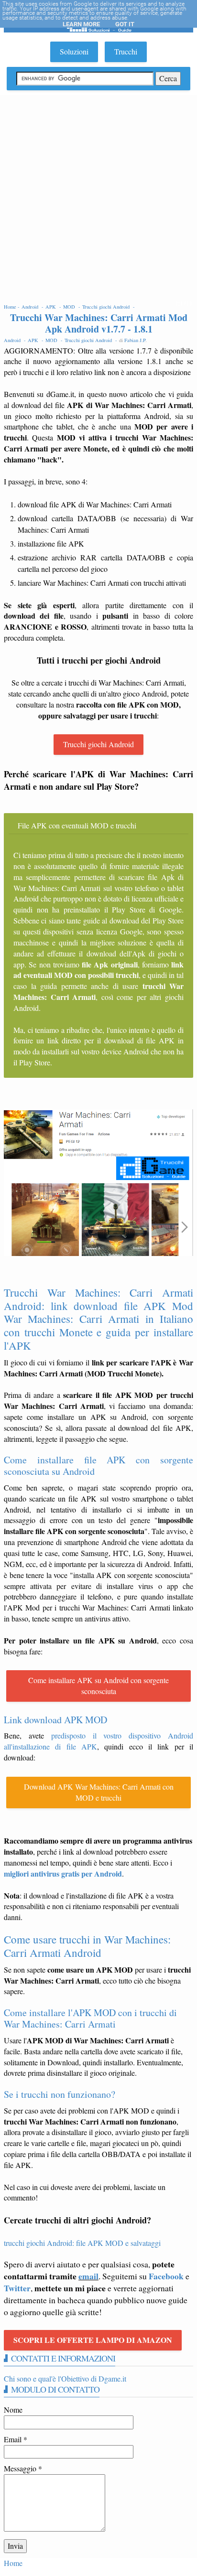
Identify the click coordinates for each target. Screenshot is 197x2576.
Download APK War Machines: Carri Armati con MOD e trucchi (99, 1792)
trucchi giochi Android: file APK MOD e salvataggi (82, 2243)
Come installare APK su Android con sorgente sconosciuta (98, 1685)
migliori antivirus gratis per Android (63, 1873)
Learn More (81, 24)
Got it (125, 24)
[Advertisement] (98, 198)
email (88, 2276)
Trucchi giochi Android (98, 744)
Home (13, 2563)
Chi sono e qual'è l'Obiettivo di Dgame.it (65, 2378)
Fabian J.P (135, 340)
